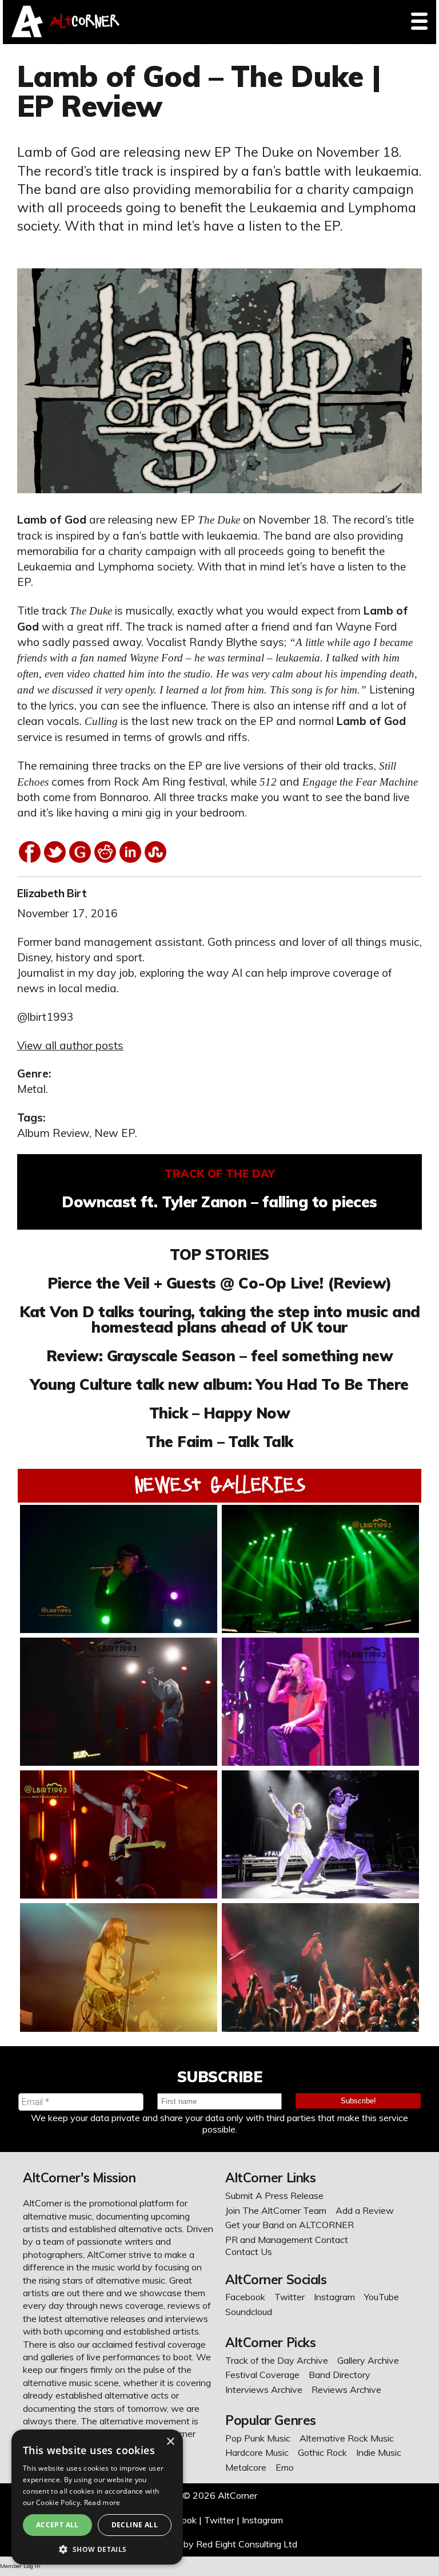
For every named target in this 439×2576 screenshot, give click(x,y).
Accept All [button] (57, 2525)
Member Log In (20, 2566)
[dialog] (97, 2497)
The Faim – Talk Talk (219, 1441)
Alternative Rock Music (347, 2438)
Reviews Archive (346, 2389)
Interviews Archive (264, 2389)
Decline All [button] (135, 2525)
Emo (285, 2467)
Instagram (334, 2297)
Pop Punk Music (258, 2438)
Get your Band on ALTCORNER (290, 2225)
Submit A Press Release (274, 2195)
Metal (31, 1089)
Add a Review (365, 2210)
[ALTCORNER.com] (27, 34)
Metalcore (246, 2467)
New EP (115, 1133)
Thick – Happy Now (219, 1413)
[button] (97, 2548)
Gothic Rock (322, 2452)
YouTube (382, 2297)
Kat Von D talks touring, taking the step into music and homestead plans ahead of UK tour (220, 1319)
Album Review (53, 1133)
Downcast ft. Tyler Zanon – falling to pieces (219, 1202)
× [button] (170, 2442)
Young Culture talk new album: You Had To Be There (219, 1384)
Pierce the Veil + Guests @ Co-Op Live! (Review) (219, 1283)
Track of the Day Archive (277, 2360)
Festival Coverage (262, 2375)
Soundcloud (249, 2312)
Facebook (245, 2297)
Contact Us (249, 2252)
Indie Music (379, 2452)
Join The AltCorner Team (276, 2210)
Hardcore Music (257, 2452)
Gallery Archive (368, 2360)
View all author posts (70, 1045)
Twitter (290, 2297)
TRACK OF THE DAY (220, 1174)
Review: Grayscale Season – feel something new (219, 1356)
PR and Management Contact (287, 2240)
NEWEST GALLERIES (220, 1485)
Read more (102, 2502)
